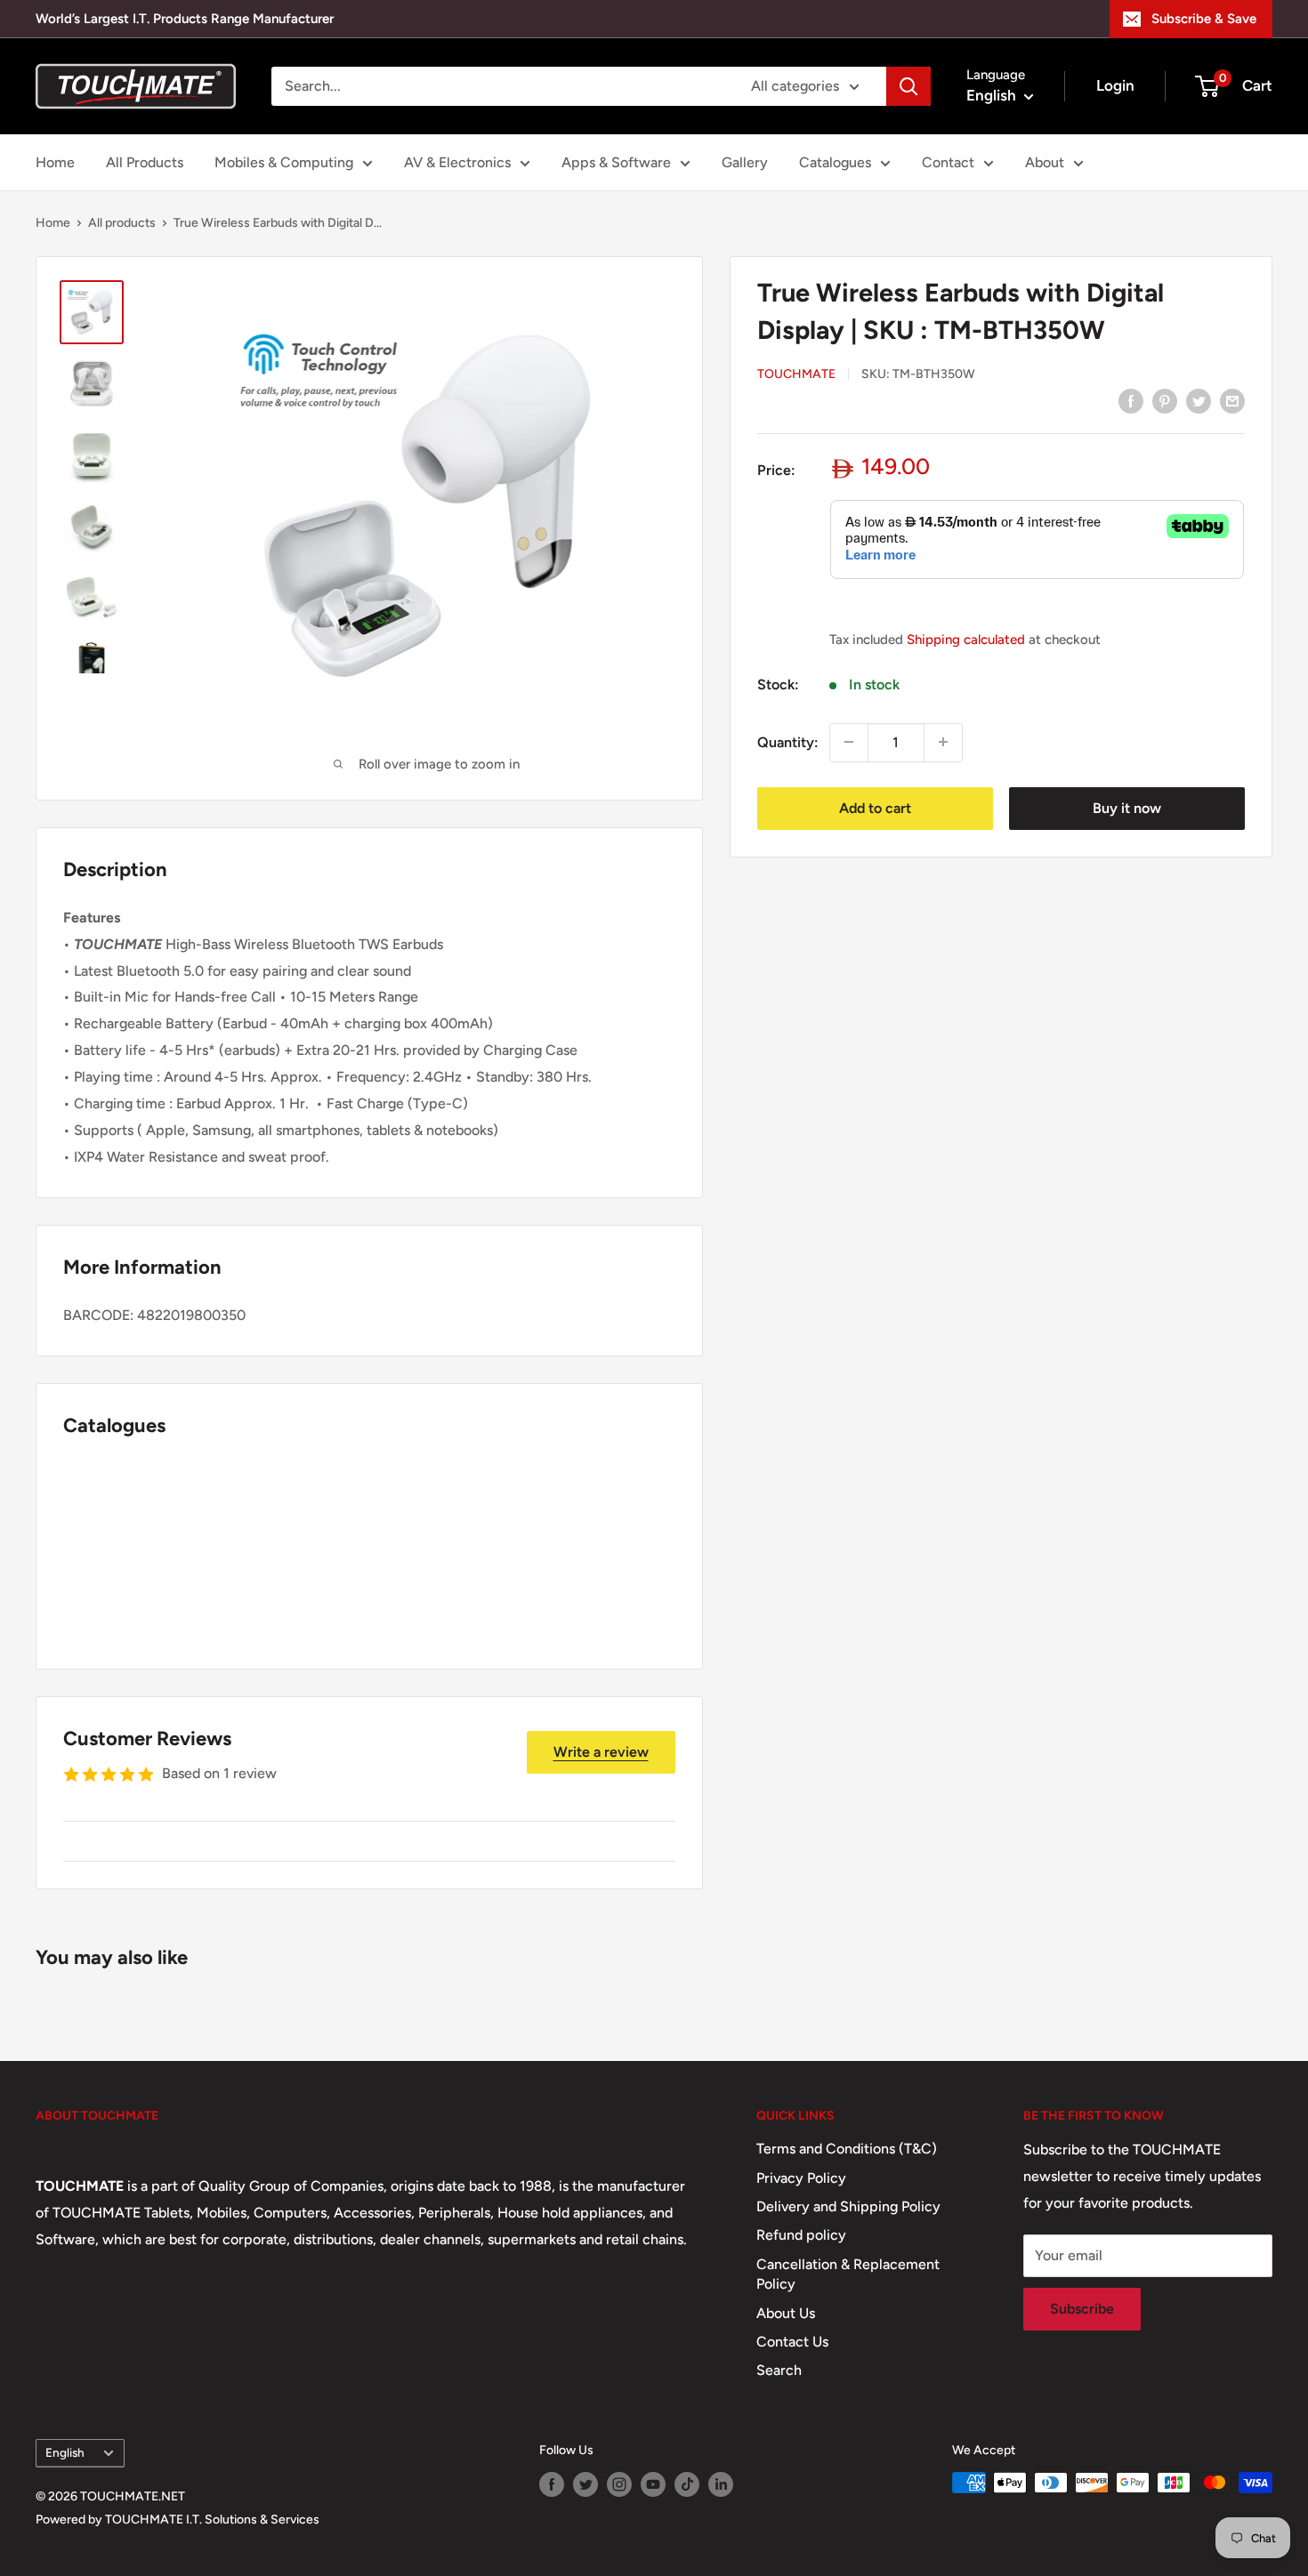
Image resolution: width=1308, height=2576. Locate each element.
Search (779, 2370)
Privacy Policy (801, 2178)
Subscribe (1082, 2309)
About (1045, 162)
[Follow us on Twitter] (585, 2484)
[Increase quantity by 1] (943, 742)
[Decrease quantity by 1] (849, 742)
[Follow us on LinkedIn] (721, 2484)
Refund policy (801, 2235)
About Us (786, 2313)
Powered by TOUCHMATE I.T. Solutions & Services (178, 2520)
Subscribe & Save (1204, 19)
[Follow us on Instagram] (619, 2484)
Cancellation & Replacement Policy (848, 2274)
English (65, 2452)
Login (1115, 85)
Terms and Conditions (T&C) (847, 2149)
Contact (948, 162)
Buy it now (1127, 807)
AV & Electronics (457, 162)
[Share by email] (1232, 400)
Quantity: (788, 741)
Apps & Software (616, 162)
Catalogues (835, 162)
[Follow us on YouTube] (653, 2484)
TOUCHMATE (796, 374)
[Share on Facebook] (1131, 400)
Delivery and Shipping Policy (848, 2206)
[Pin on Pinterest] (1165, 400)
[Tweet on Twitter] (1199, 400)
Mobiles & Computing (284, 162)
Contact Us (792, 2342)
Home (55, 162)
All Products (145, 162)
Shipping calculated (966, 639)
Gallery (745, 162)
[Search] (908, 86)
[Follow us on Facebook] (552, 2484)
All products (122, 223)
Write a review (601, 1752)
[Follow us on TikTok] (687, 2484)
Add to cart (875, 807)
